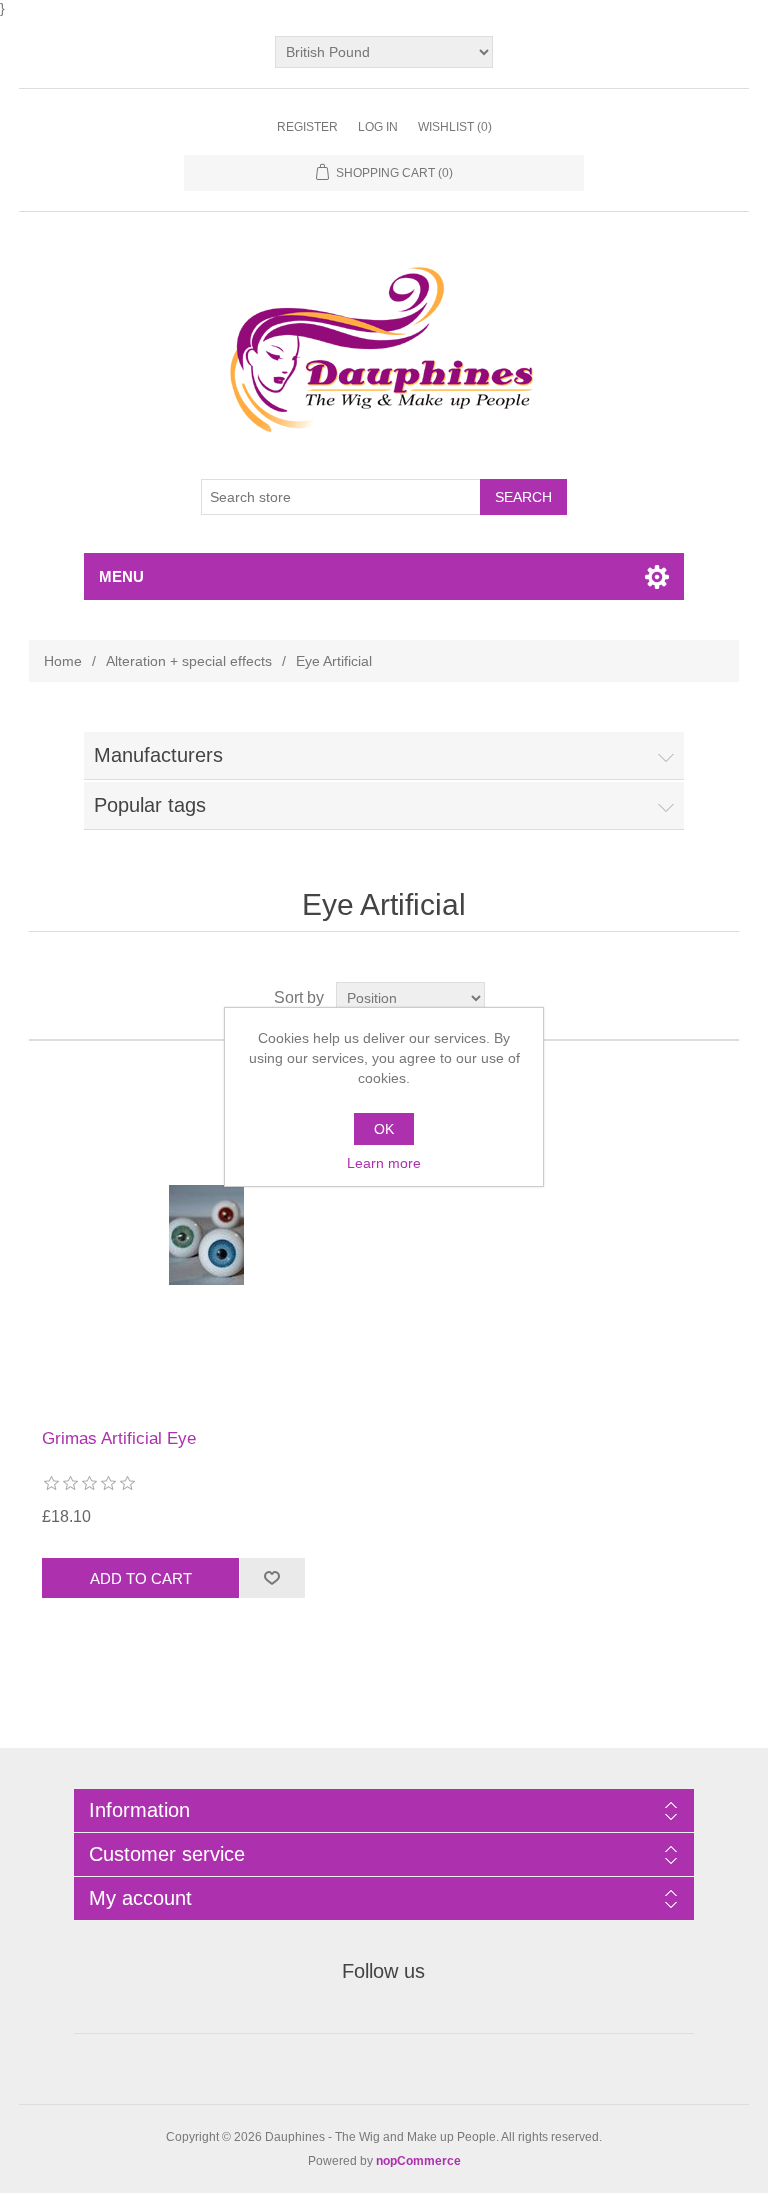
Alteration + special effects (189, 661)
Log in (378, 127)
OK (384, 1129)
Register (307, 127)
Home (63, 661)
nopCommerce (418, 2161)
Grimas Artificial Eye (119, 1438)
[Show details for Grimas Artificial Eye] (206, 1235)
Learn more (384, 1163)
